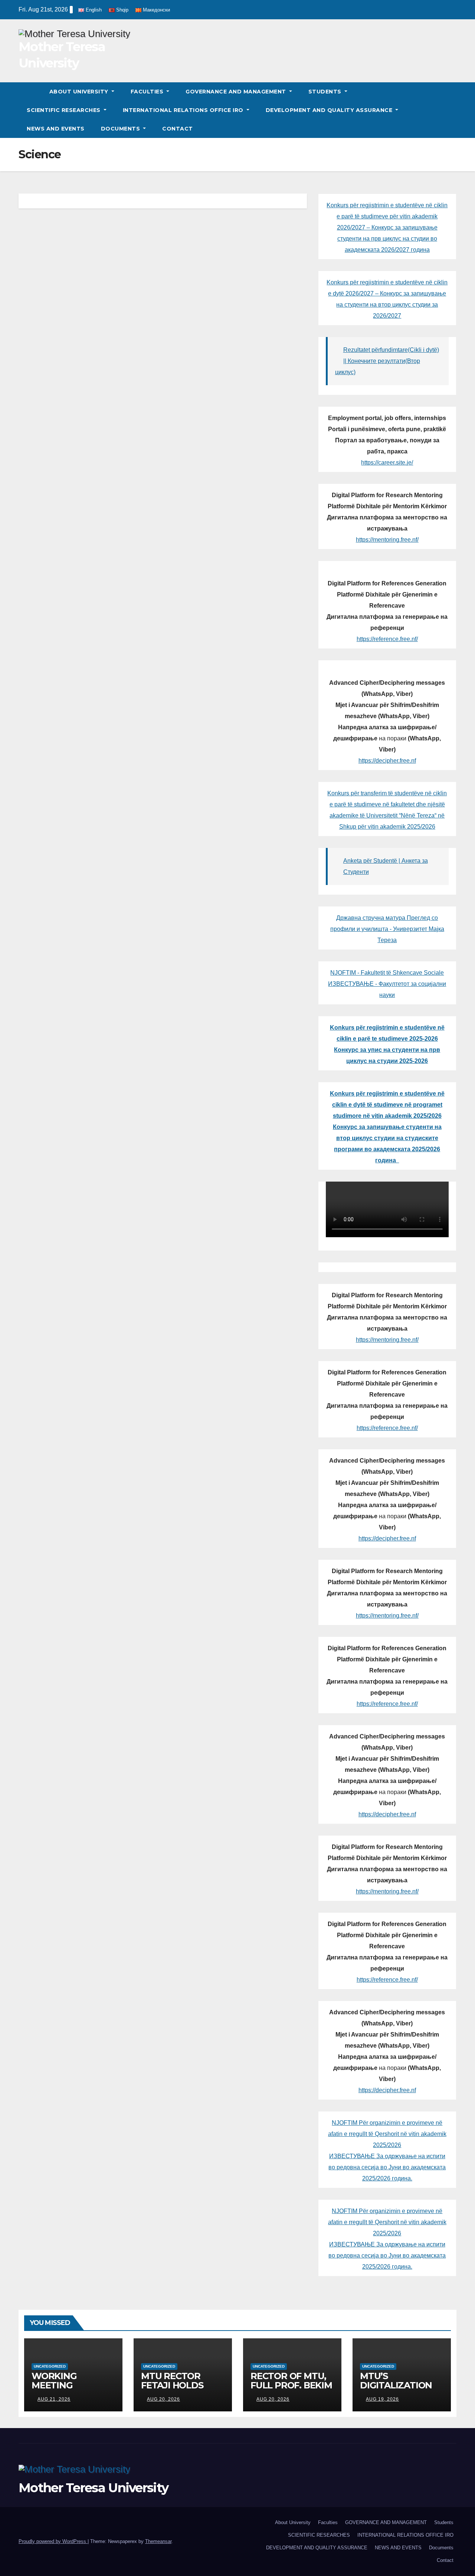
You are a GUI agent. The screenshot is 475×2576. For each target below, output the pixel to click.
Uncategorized (50, 2366)
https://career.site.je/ (387, 463)
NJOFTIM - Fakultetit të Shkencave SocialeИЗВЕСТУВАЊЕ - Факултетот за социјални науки (387, 984)
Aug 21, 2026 (54, 2399)
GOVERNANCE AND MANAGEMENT (237, 92)
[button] (451, 110)
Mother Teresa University (93, 2488)
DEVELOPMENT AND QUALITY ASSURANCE (330, 110)
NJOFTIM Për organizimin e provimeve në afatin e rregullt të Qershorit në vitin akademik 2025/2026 (387, 2134)
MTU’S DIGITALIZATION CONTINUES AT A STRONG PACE (397, 2390)
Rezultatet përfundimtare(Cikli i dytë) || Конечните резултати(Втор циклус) (387, 361)
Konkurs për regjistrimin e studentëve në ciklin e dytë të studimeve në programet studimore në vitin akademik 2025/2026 (387, 1105)
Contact (178, 129)
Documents (121, 129)
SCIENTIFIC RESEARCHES (64, 110)
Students (326, 92)
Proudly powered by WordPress (53, 2541)
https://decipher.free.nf (387, 761)
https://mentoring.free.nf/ (387, 540)
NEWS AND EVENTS (56, 129)
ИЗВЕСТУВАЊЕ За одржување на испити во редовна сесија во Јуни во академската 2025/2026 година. (387, 2167)
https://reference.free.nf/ (387, 639)
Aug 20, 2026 (163, 2399)
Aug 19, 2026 (382, 2399)
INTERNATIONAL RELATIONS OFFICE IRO (184, 110)
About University (80, 92)
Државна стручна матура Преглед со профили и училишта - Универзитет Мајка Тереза (387, 929)
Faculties (148, 92)
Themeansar (158, 2541)
